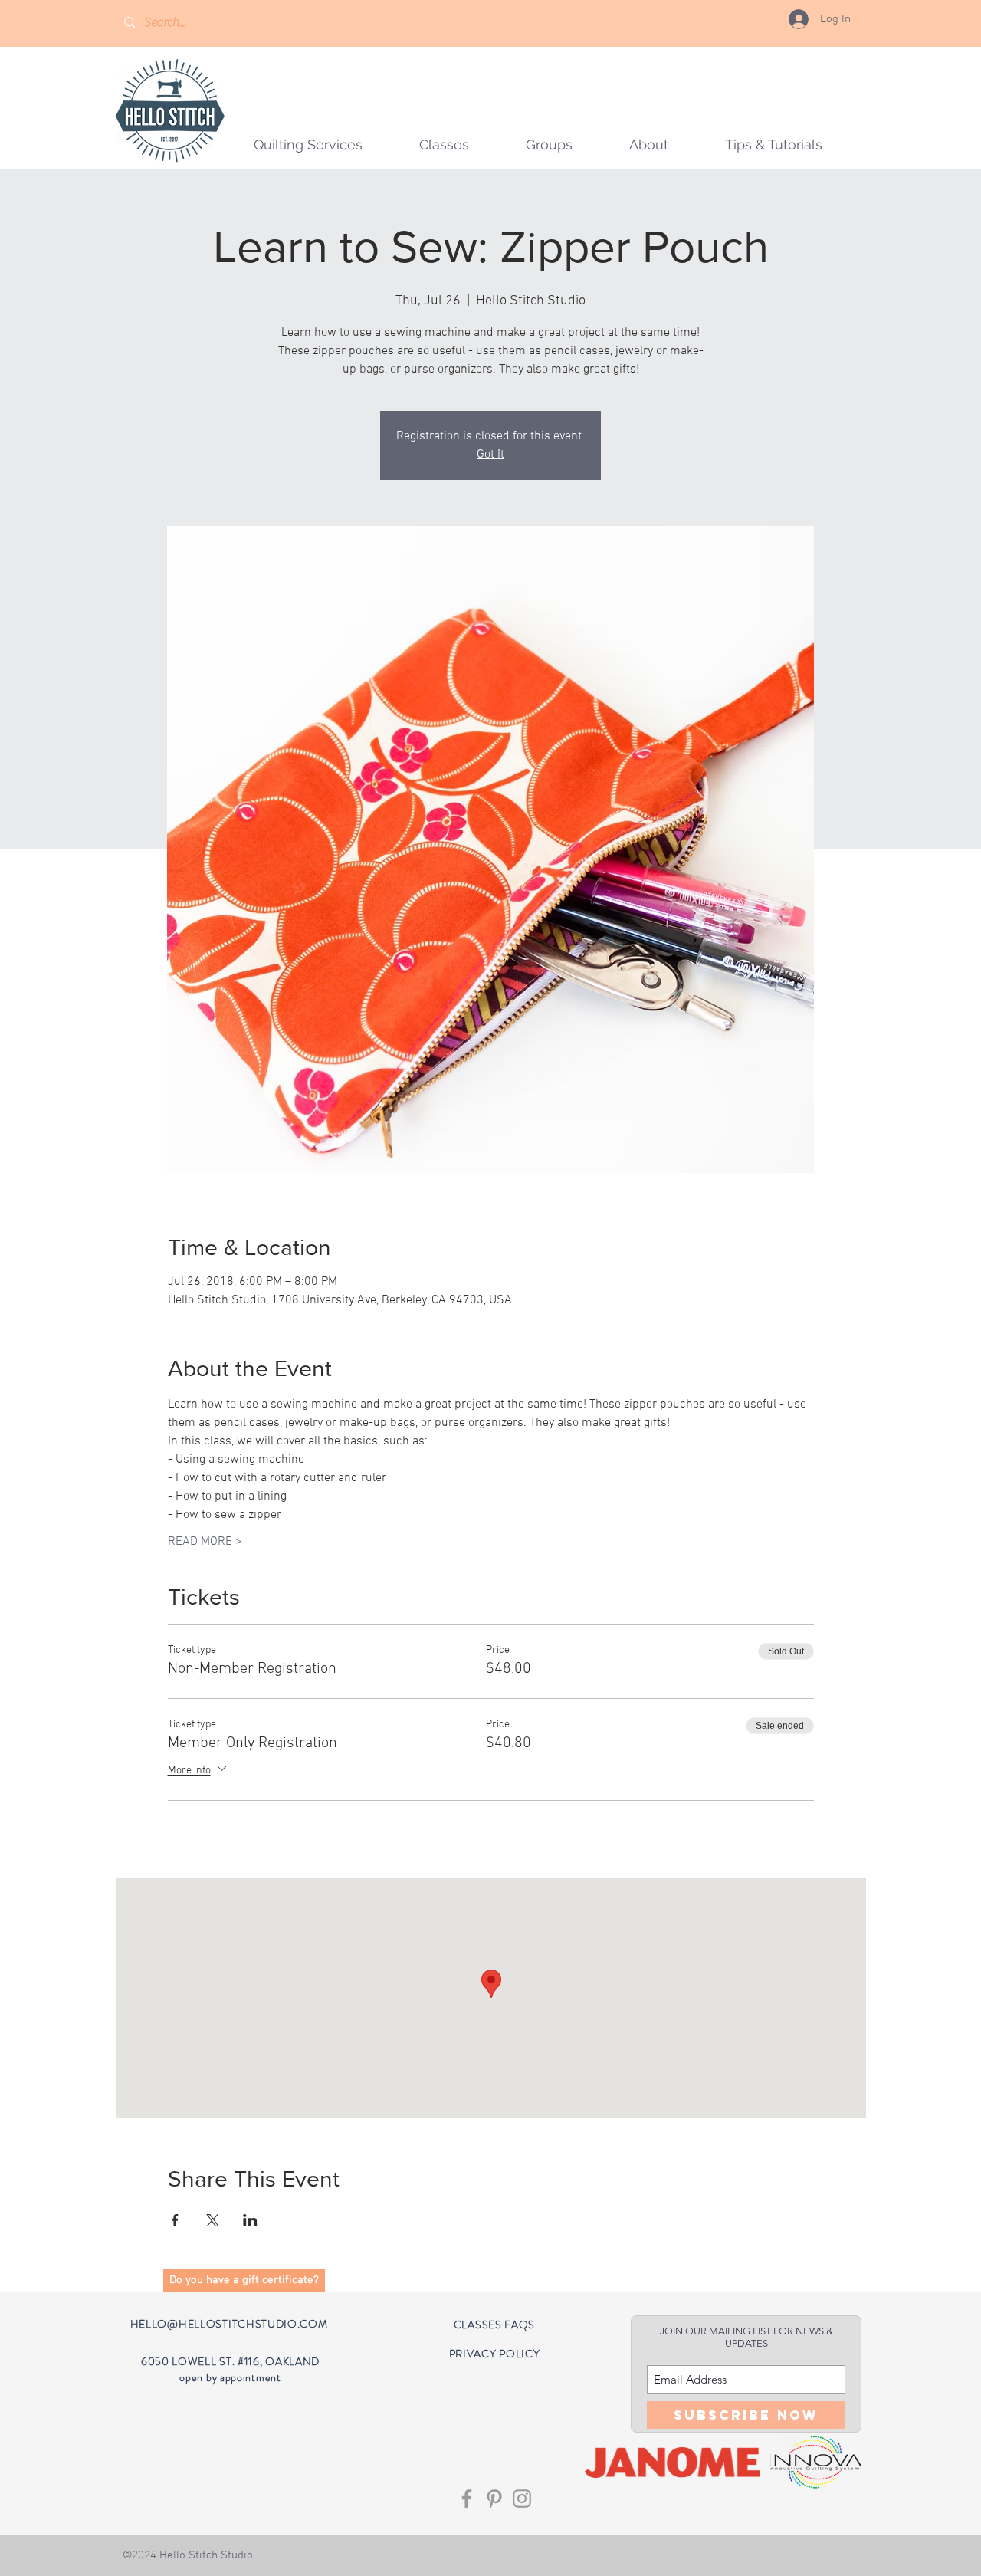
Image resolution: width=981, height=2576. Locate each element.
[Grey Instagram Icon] (522, 2499)
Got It (490, 455)
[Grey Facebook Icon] (467, 2499)
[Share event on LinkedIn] (250, 2220)
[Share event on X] (213, 2220)
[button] (549, 145)
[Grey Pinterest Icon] (494, 2499)
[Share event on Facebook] (175, 2220)
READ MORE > (205, 1542)
